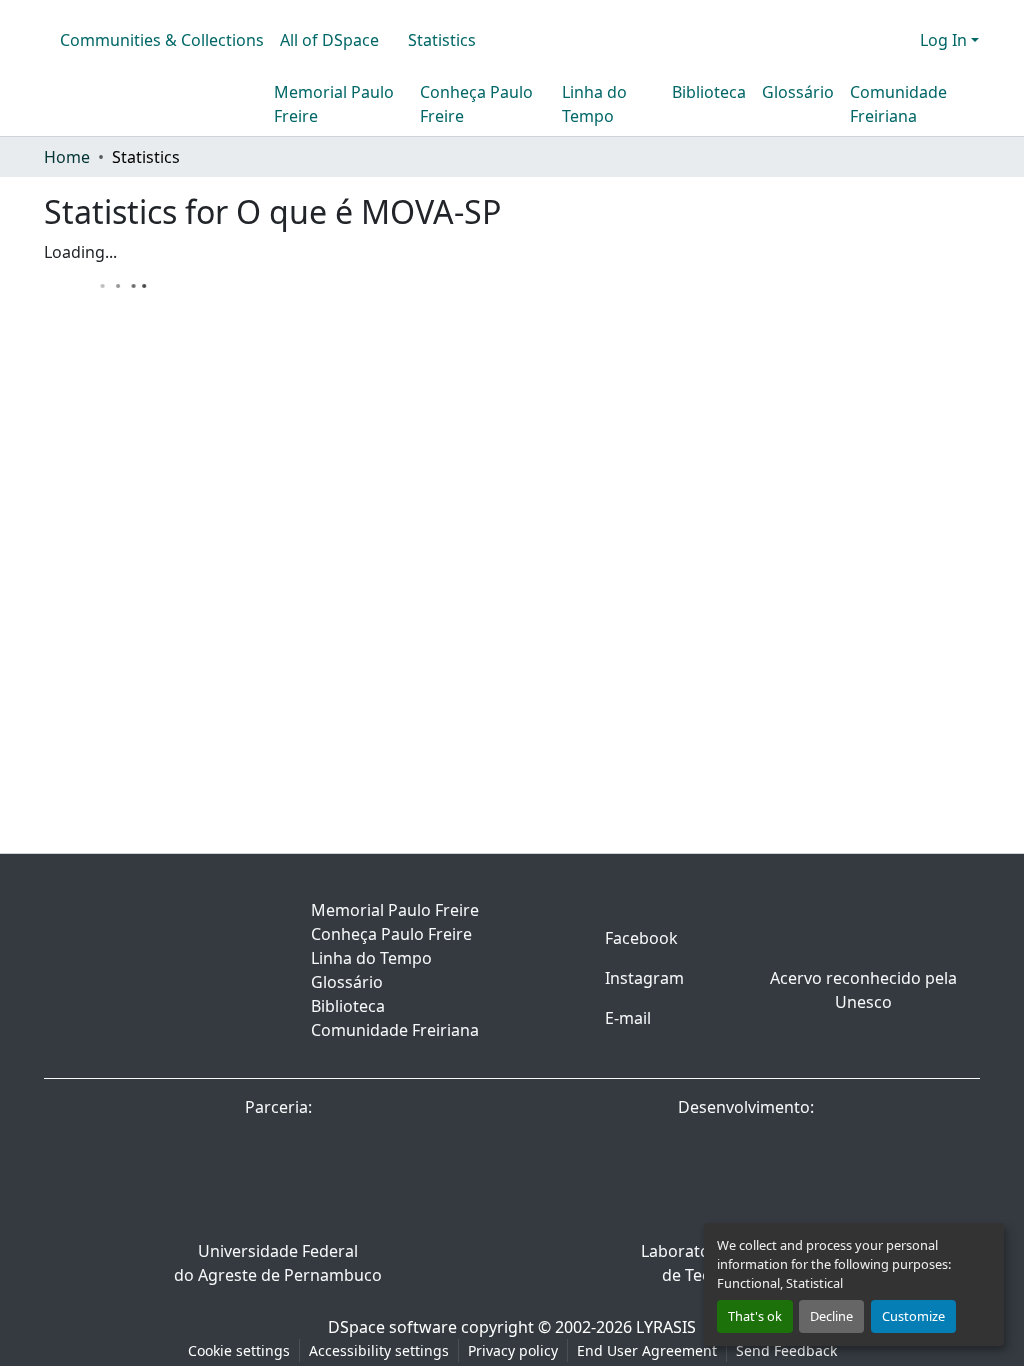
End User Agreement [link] (647, 1350)
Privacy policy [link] (513, 1350)
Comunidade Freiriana (898, 104)
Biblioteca (709, 92)
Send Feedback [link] (786, 1350)
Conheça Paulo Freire (476, 104)
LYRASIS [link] (666, 1327)
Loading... (80, 252)
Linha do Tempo (594, 104)
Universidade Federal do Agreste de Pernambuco (278, 1263)
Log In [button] (945, 40)
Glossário (798, 92)
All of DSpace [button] (329, 40)
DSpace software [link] (392, 1327)
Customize (913, 1316)
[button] (871, 40)
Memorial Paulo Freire (334, 104)
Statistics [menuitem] (442, 40)
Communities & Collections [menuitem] (162, 40)
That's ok (755, 1316)
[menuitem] (336, 40)
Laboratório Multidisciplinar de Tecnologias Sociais (746, 1263)
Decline (831, 1316)
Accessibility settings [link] (379, 1350)
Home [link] (67, 157)
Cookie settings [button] (239, 1350)
